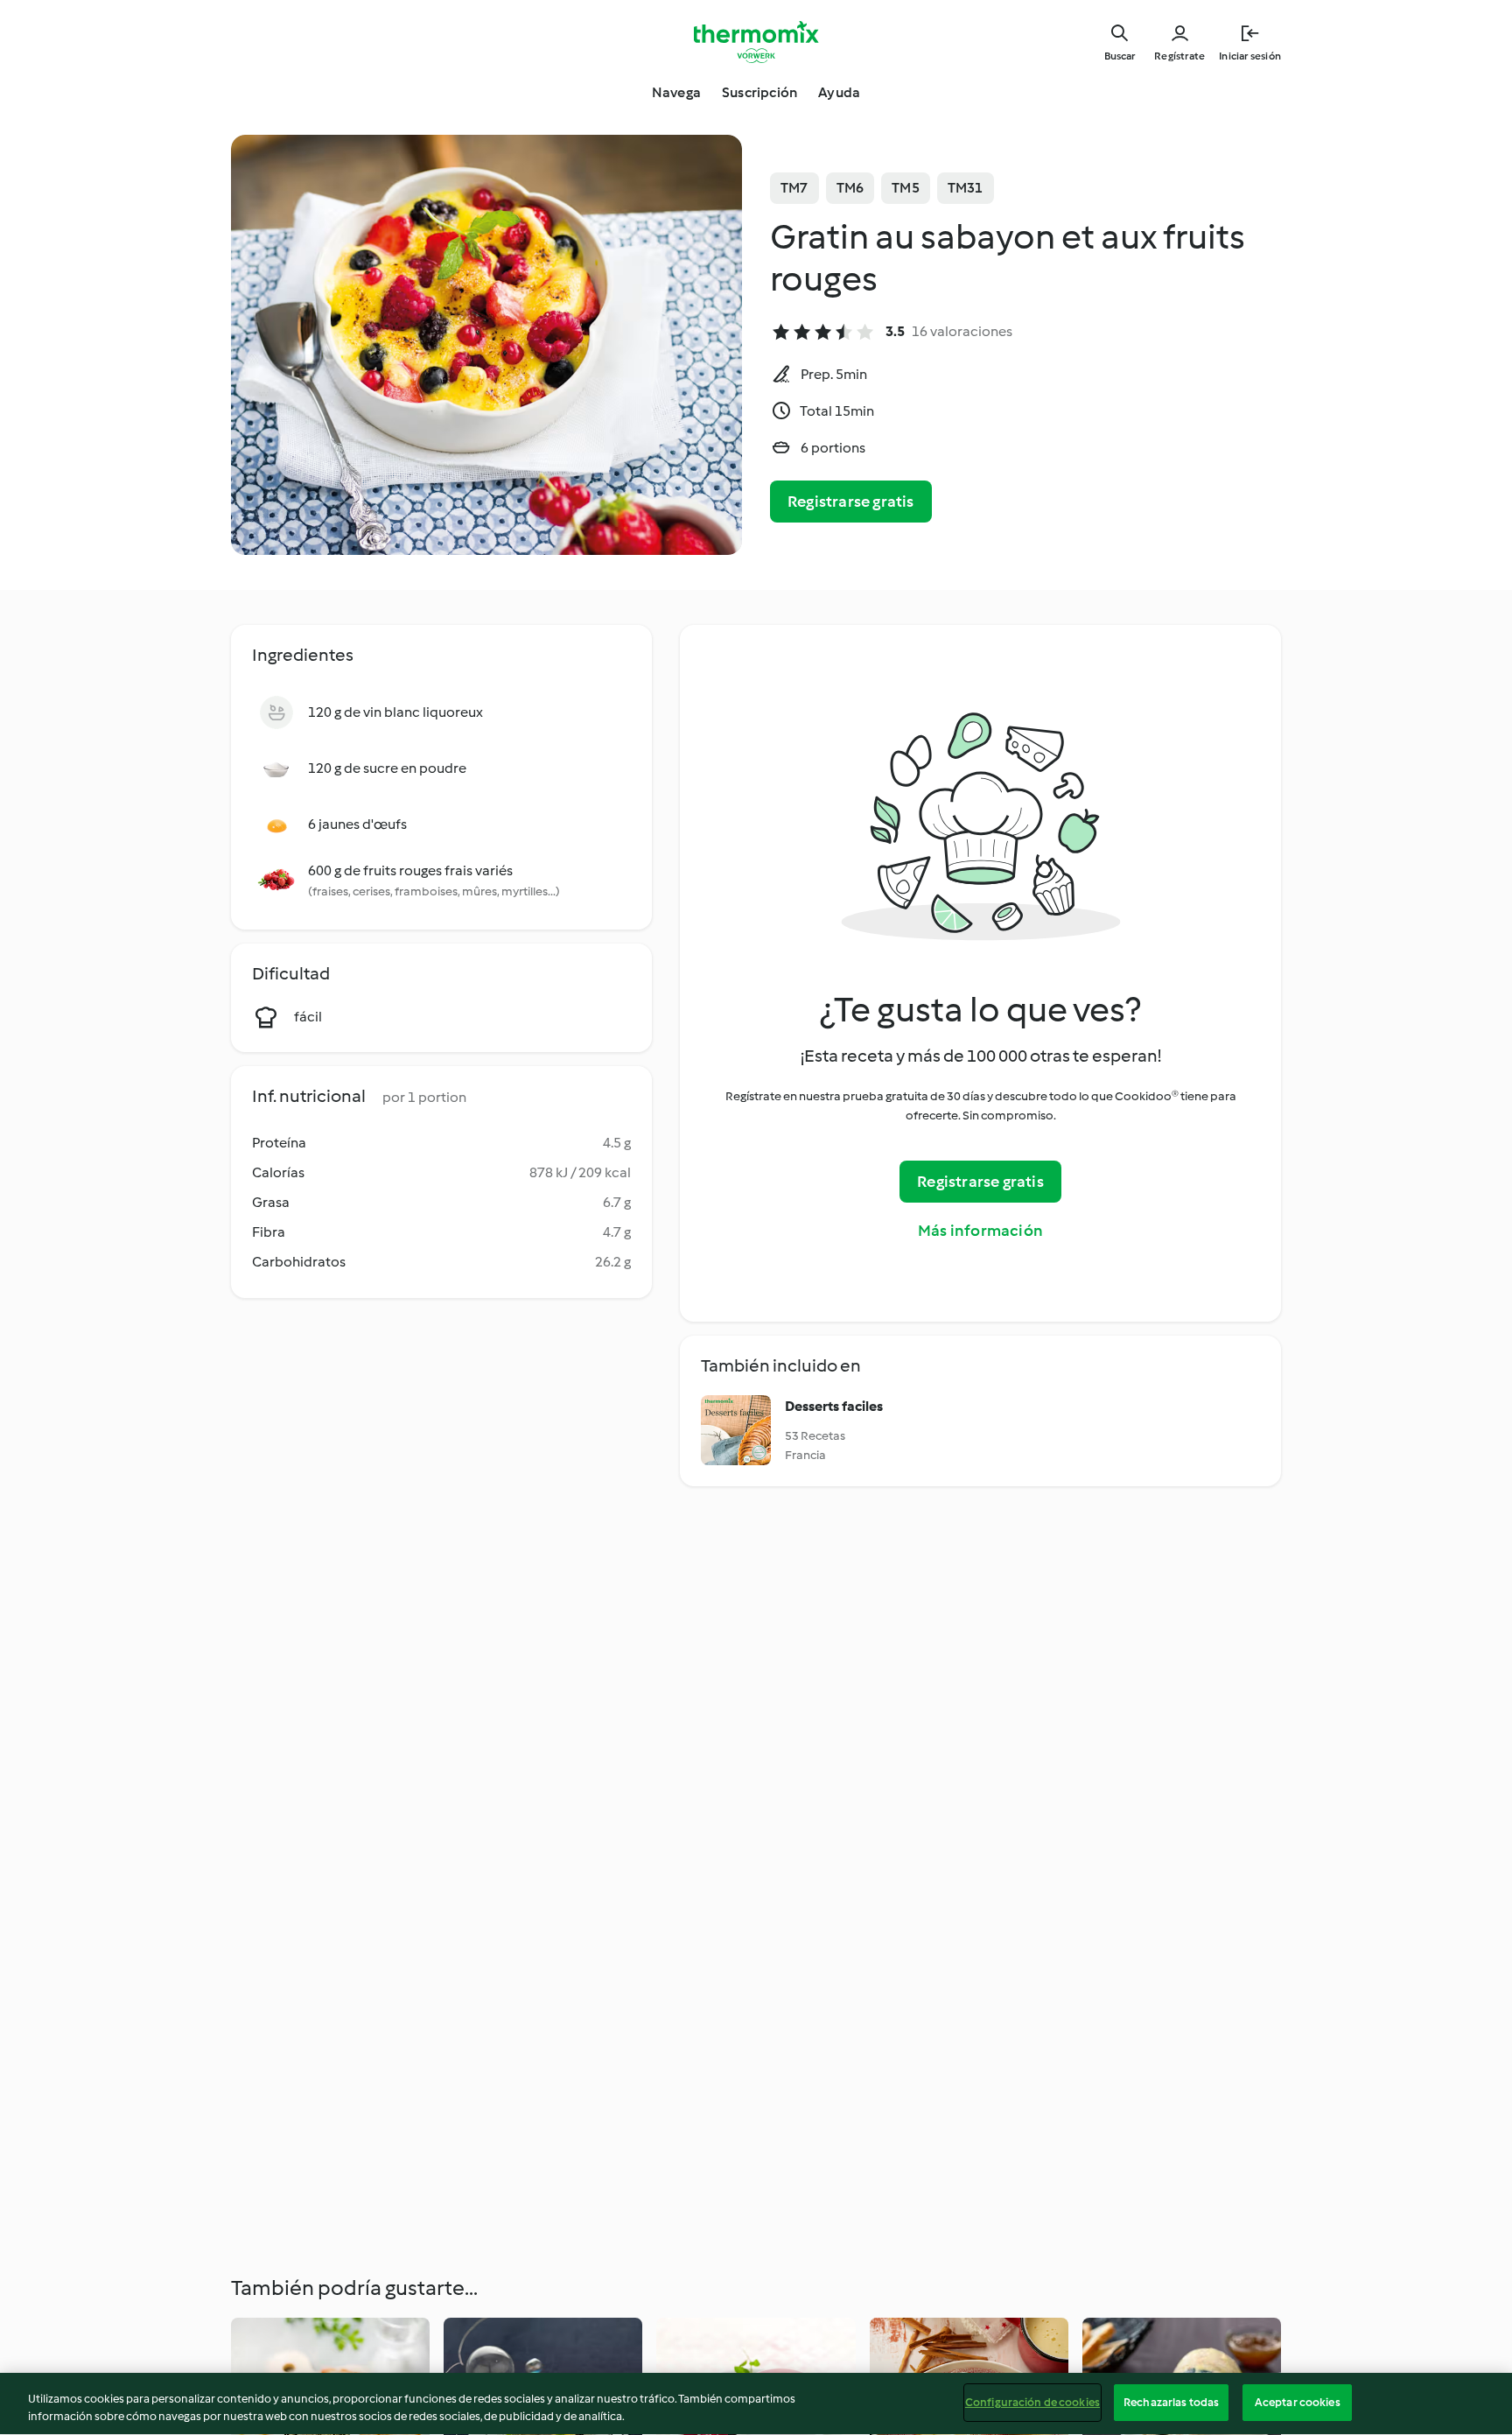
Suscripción (759, 92)
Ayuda (839, 92)
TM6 (850, 188)
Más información (980, 1231)
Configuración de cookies (1032, 2402)
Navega (676, 92)
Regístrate (1179, 56)
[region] (756, 2404)
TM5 (906, 188)
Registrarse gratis (851, 502)
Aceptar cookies (1298, 2402)
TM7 (794, 188)
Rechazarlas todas (1171, 2402)
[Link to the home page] (756, 42)
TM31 (966, 188)
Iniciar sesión (1250, 56)
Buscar (1120, 56)
